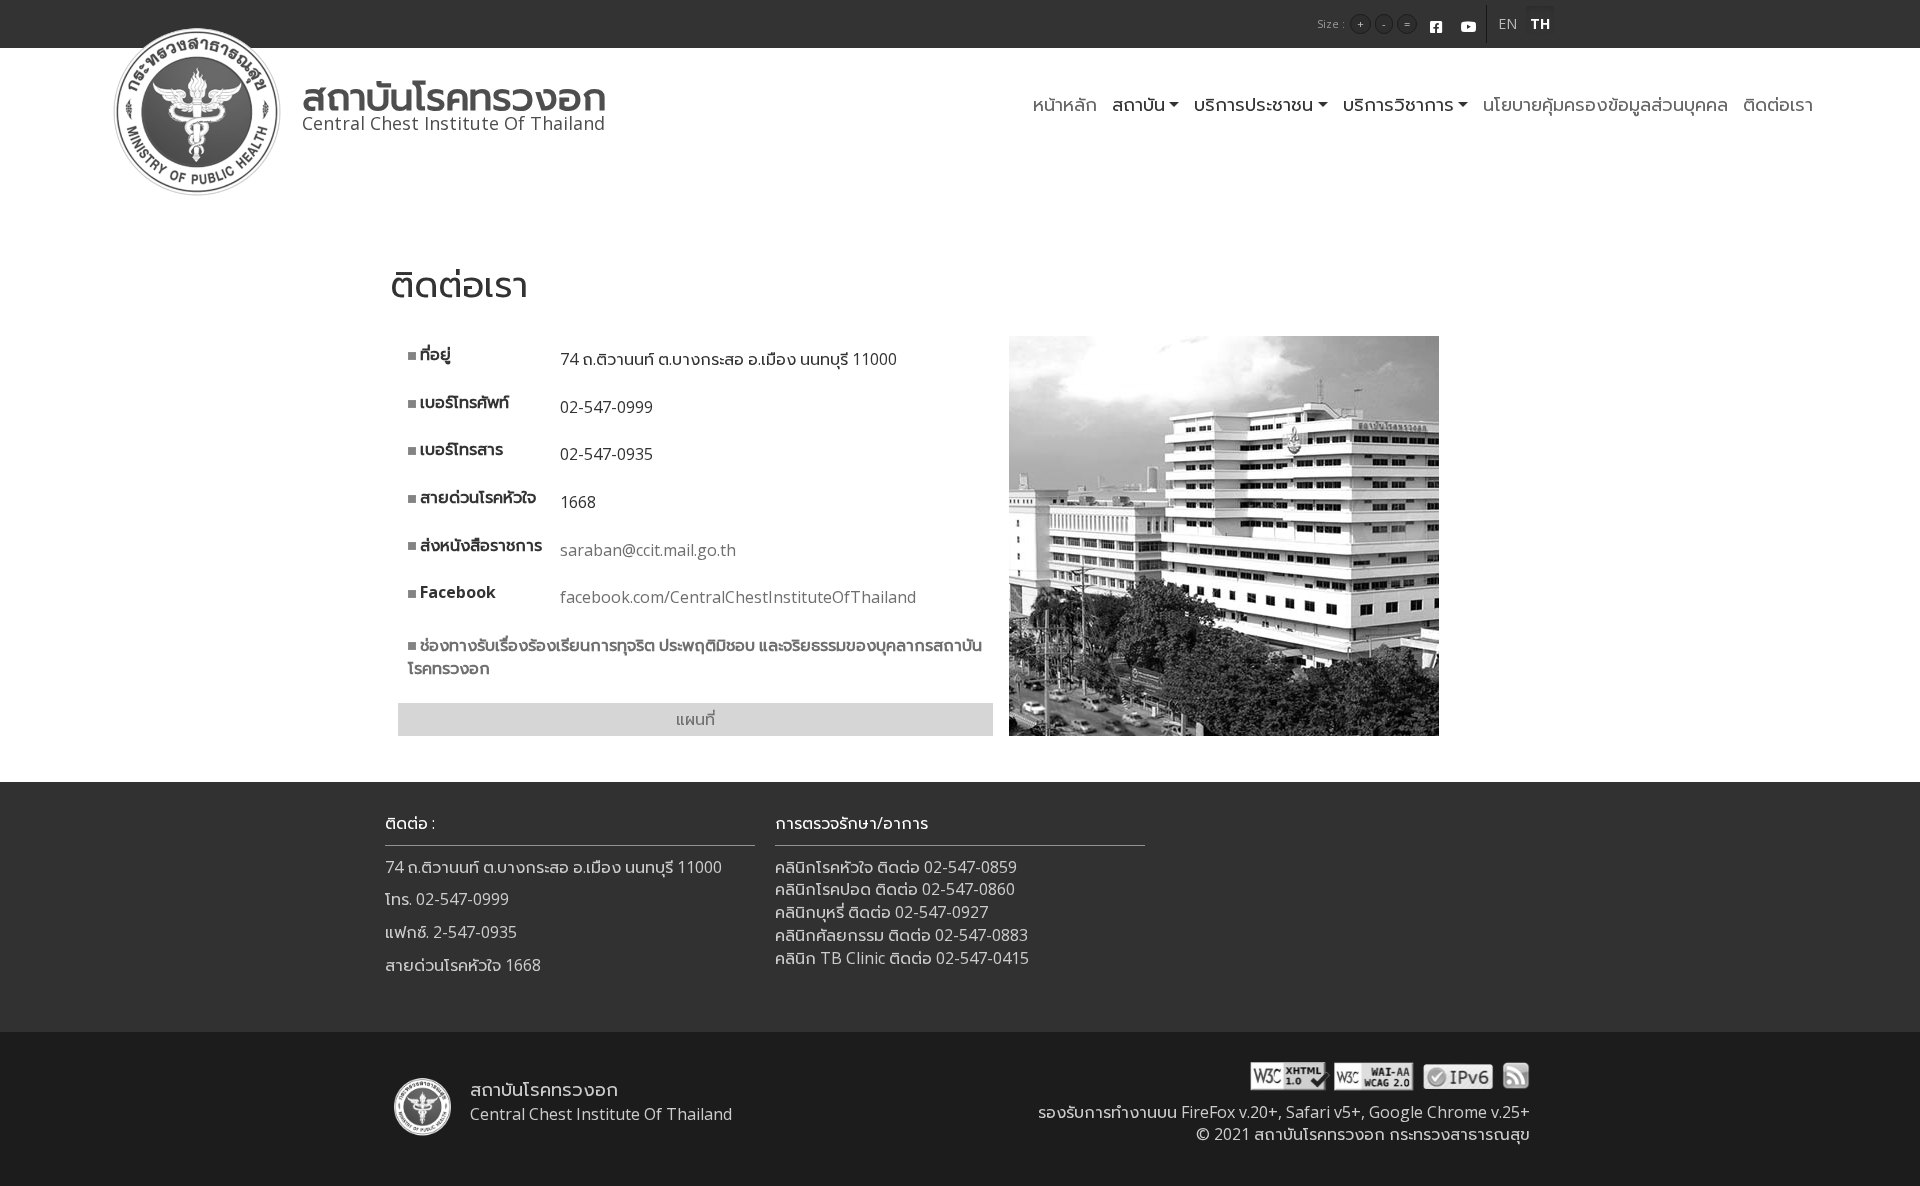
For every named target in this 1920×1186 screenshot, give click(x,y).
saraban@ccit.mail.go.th (648, 550)
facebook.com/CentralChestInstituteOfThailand (738, 597)
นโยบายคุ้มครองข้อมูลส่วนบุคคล (1605, 104)
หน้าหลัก (1065, 104)
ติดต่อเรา (1778, 104)
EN (1507, 23)
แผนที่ (695, 719)
